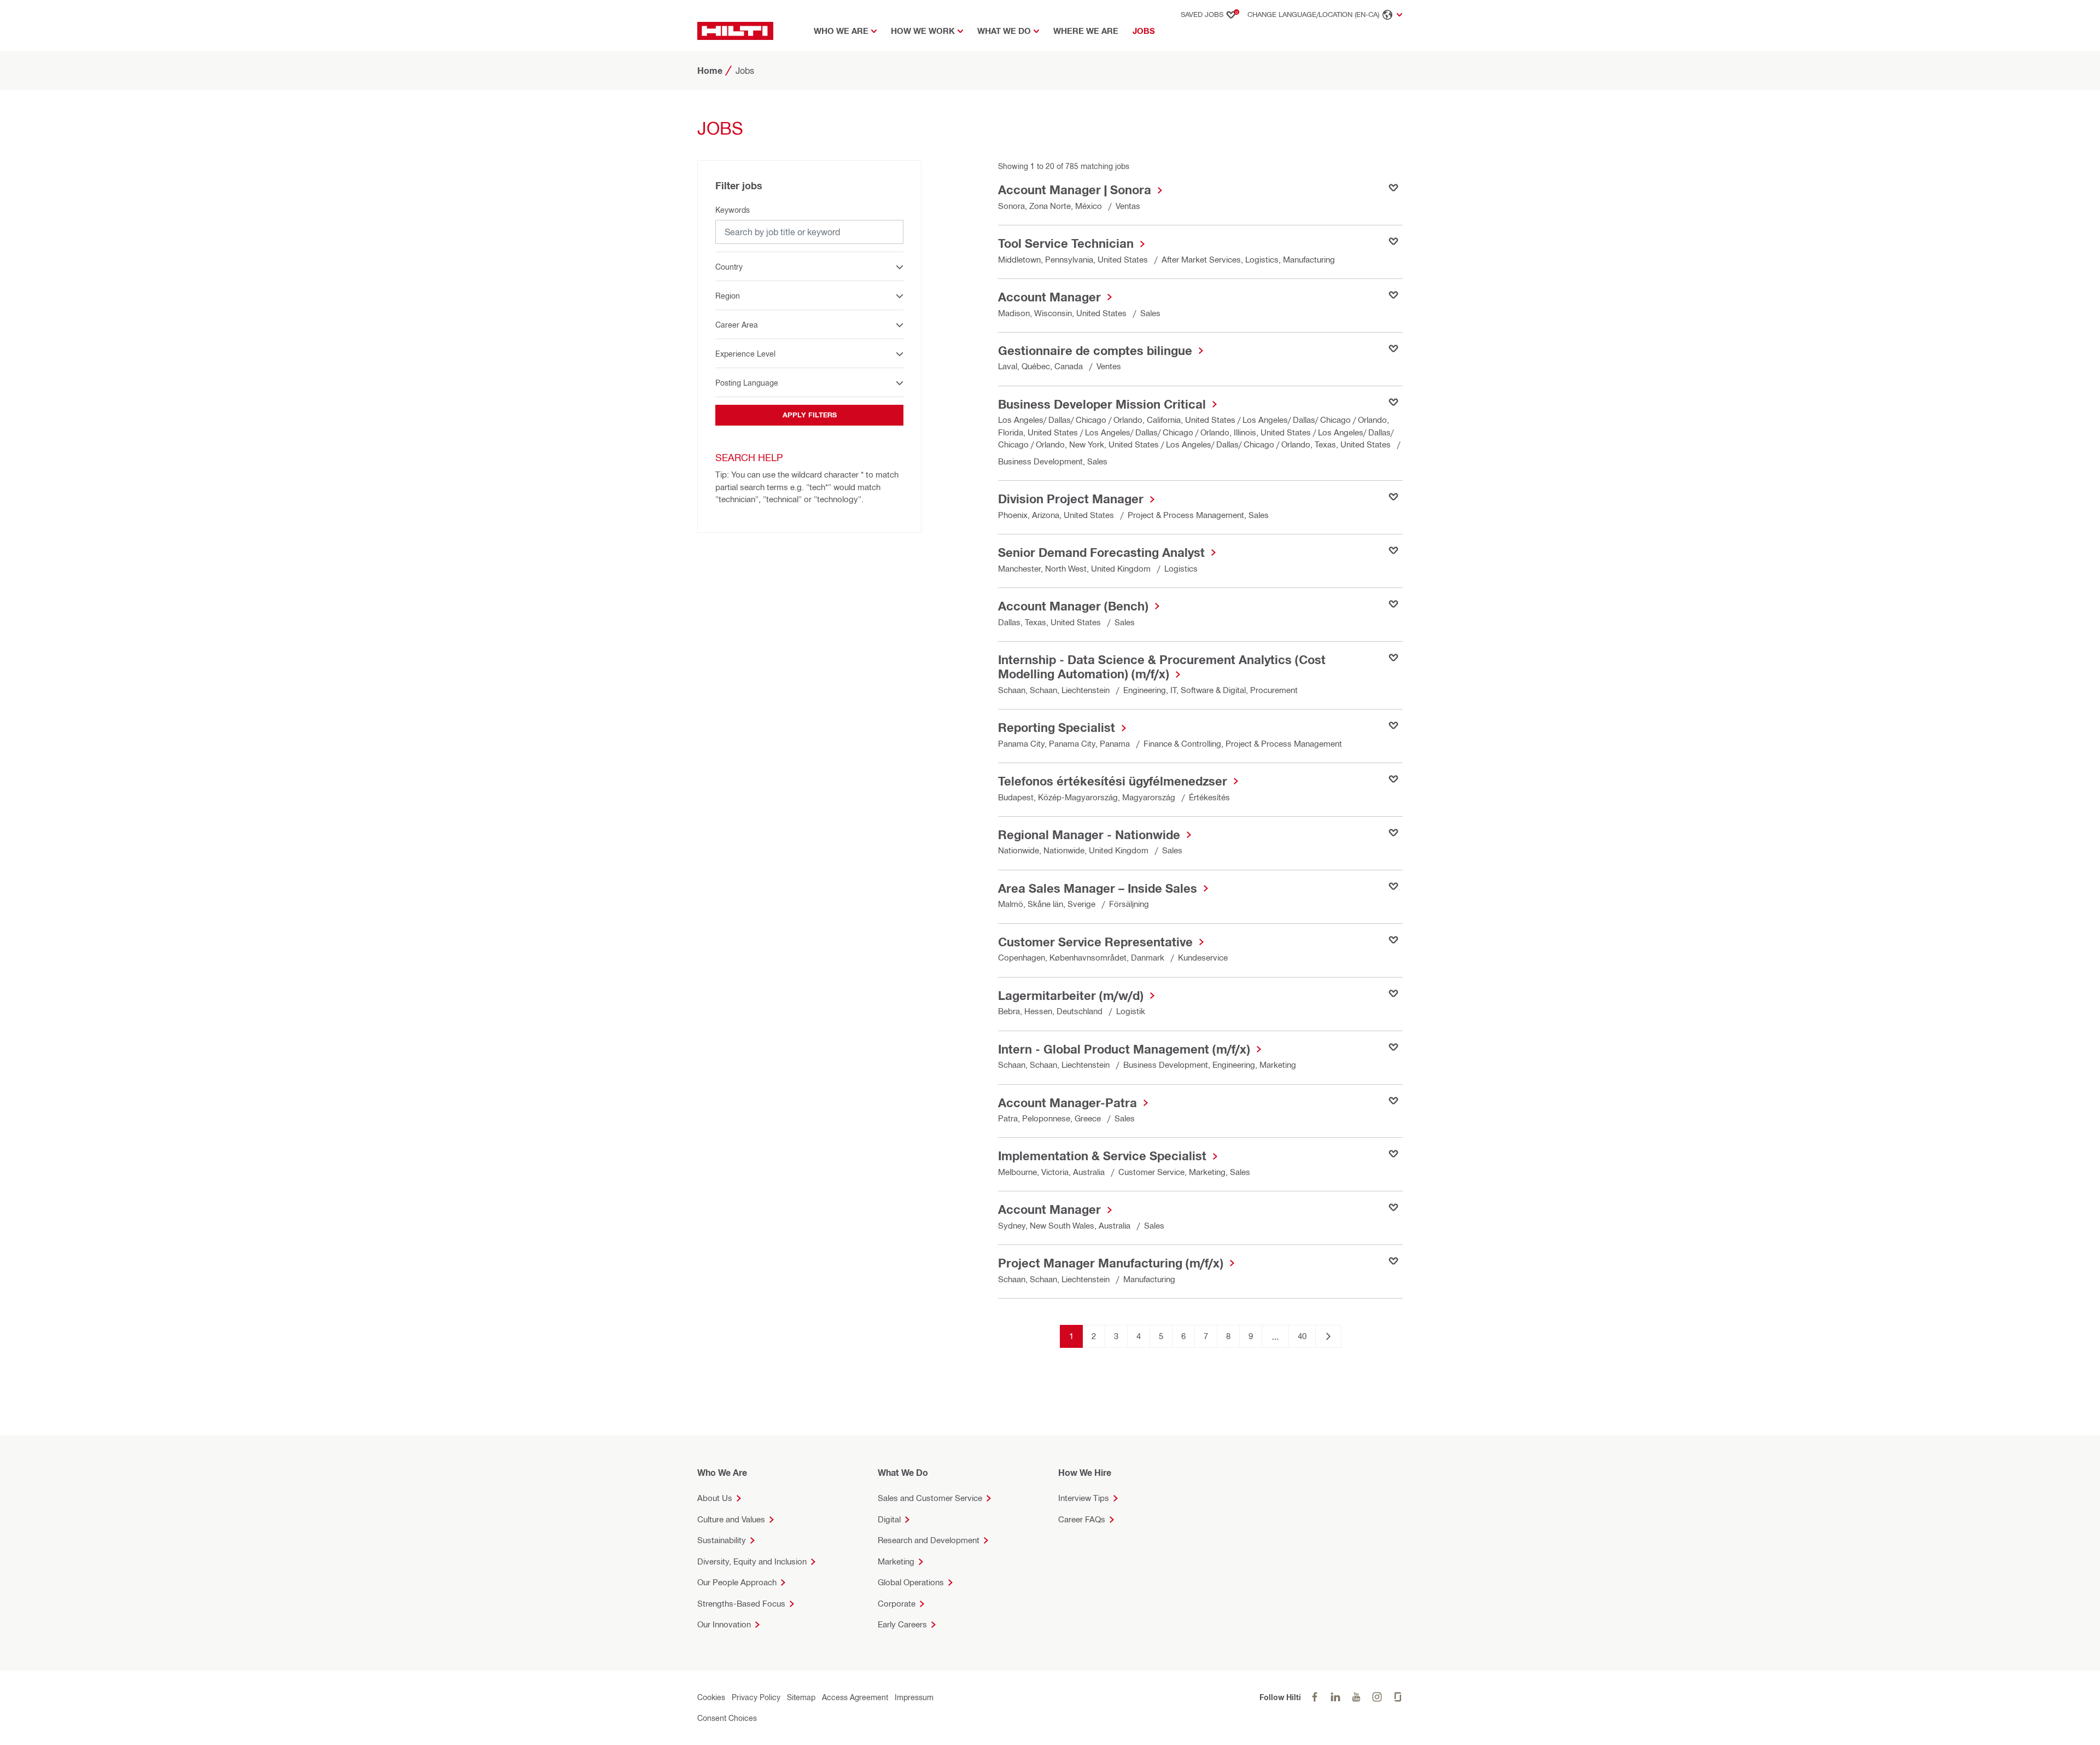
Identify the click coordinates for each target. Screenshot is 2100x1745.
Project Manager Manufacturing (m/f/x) (1111, 1263)
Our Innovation (724, 1624)
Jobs (1146, 31)
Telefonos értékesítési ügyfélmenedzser (1113, 781)
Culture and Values (731, 1519)
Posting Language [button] (747, 383)
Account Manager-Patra (1067, 1103)
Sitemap (801, 1697)
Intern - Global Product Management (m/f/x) (1124, 1049)
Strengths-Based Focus (741, 1604)
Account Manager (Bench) (1073, 606)
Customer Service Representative (1095, 942)
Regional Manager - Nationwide (1089, 835)
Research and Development (929, 1540)
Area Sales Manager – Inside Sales (1098, 888)
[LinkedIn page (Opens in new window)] (1335, 1697)
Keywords (733, 210)
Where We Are (1086, 31)
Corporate (897, 1604)
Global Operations (911, 1582)
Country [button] (729, 267)
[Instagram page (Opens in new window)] (1377, 1697)
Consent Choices (727, 1718)
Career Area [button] (737, 325)
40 (1302, 1336)
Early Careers (902, 1624)
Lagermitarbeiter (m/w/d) (1071, 996)
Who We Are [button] (841, 31)
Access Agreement (855, 1697)
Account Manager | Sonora (1075, 190)
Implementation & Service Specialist (1102, 1156)
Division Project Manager (1071, 499)
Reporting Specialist (1057, 728)
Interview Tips (1084, 1498)
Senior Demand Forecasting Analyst (1101, 552)
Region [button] (728, 296)
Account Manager (1049, 297)
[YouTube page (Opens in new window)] (1356, 1697)
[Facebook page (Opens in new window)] (1315, 1697)
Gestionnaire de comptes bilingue (1095, 351)
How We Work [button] (923, 31)
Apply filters (810, 415)
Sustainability (722, 1540)
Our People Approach (737, 1582)
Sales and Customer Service (930, 1498)
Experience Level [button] (745, 354)
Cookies (711, 1697)
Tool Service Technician (1066, 243)
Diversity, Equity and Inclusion (752, 1561)
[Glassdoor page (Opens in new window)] (1398, 1697)
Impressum (914, 1697)
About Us (715, 1498)
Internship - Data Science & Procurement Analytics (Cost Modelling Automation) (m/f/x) (1162, 667)
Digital (889, 1519)
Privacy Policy (756, 1697)
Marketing (896, 1561)
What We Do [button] (1004, 31)
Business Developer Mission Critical (1102, 404)
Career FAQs (1082, 1519)
